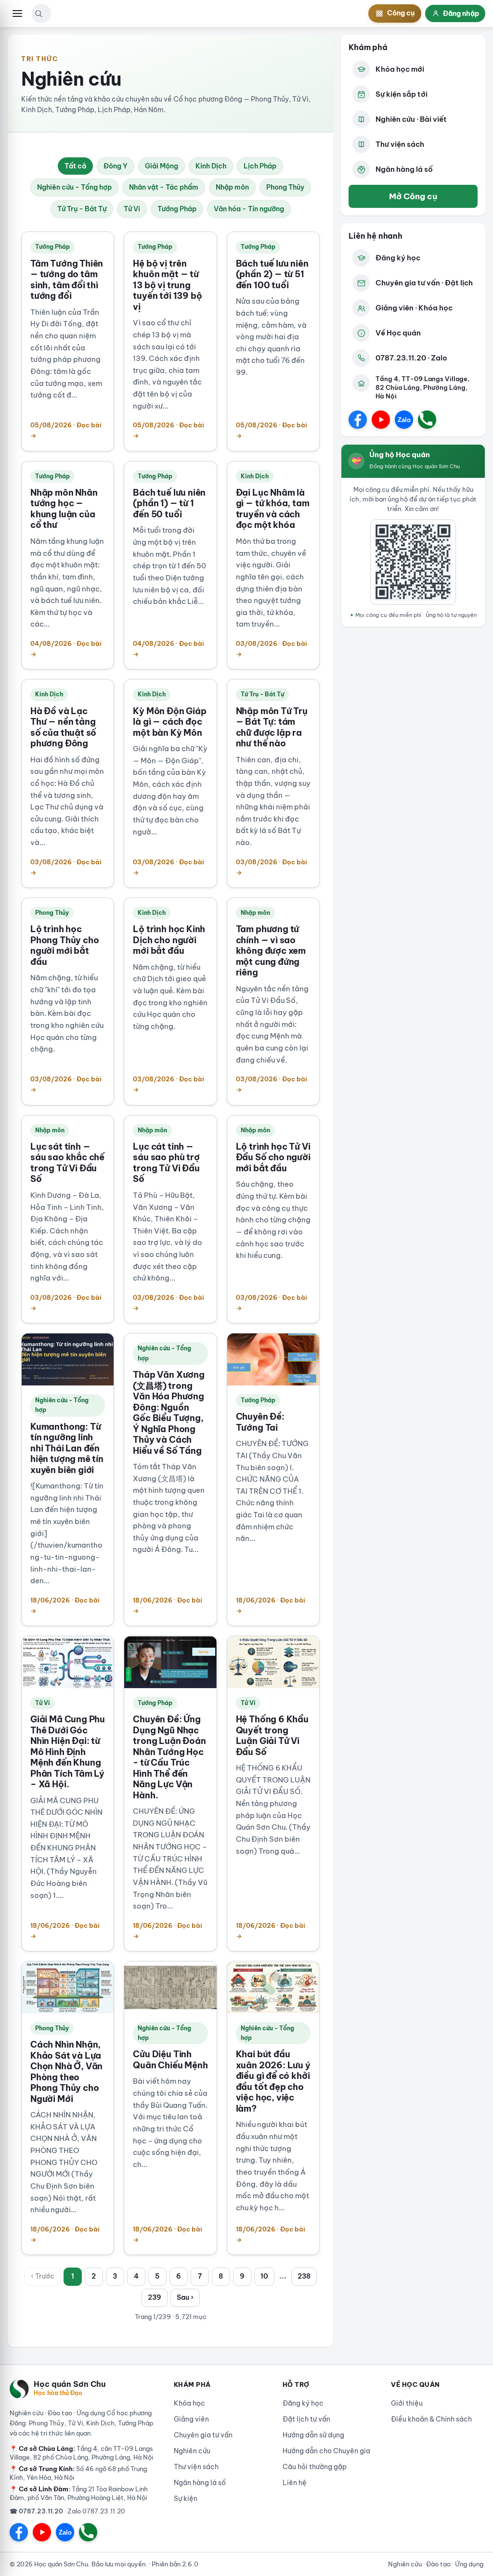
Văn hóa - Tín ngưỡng (249, 209)
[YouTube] (381, 420)
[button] (39, 13)
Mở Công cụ (413, 196)
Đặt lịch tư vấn (306, 2419)
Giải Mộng (162, 166)
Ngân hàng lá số (404, 169)
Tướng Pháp (177, 209)
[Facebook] (358, 420)
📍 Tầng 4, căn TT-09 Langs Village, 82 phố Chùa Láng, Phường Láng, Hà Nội (81, 2453)
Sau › (185, 2297)
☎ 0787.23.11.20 (36, 2511)
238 (304, 2276)
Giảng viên (191, 2419)
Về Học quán (398, 333)
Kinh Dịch (211, 166)
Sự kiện (186, 2499)
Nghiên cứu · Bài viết (411, 119)
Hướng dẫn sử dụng (313, 2435)
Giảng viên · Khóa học (414, 308)
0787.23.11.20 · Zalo (411, 358)
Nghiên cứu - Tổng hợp (74, 187)
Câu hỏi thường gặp (315, 2467)
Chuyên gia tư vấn (203, 2435)
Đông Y (116, 166)
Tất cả (75, 166)
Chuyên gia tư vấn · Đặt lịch (424, 283)
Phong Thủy (285, 187)
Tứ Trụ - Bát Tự (82, 209)
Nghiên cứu (192, 2451)
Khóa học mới (400, 69)
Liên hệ (295, 2483)
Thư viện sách (400, 144)
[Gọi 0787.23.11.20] (427, 420)
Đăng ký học (398, 258)
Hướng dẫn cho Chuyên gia (326, 2451)
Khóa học (189, 2403)
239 (155, 2297)
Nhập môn (232, 187)
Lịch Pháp (260, 166)
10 (264, 2276)
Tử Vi (132, 209)
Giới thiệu (407, 2403)
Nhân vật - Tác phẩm (164, 187)
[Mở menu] (17, 13)
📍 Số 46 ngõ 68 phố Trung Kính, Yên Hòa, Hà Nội (78, 2473)
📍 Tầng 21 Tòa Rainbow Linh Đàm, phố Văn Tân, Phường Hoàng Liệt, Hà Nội (79, 2493)
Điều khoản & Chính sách (431, 2419)
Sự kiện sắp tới (402, 94)
